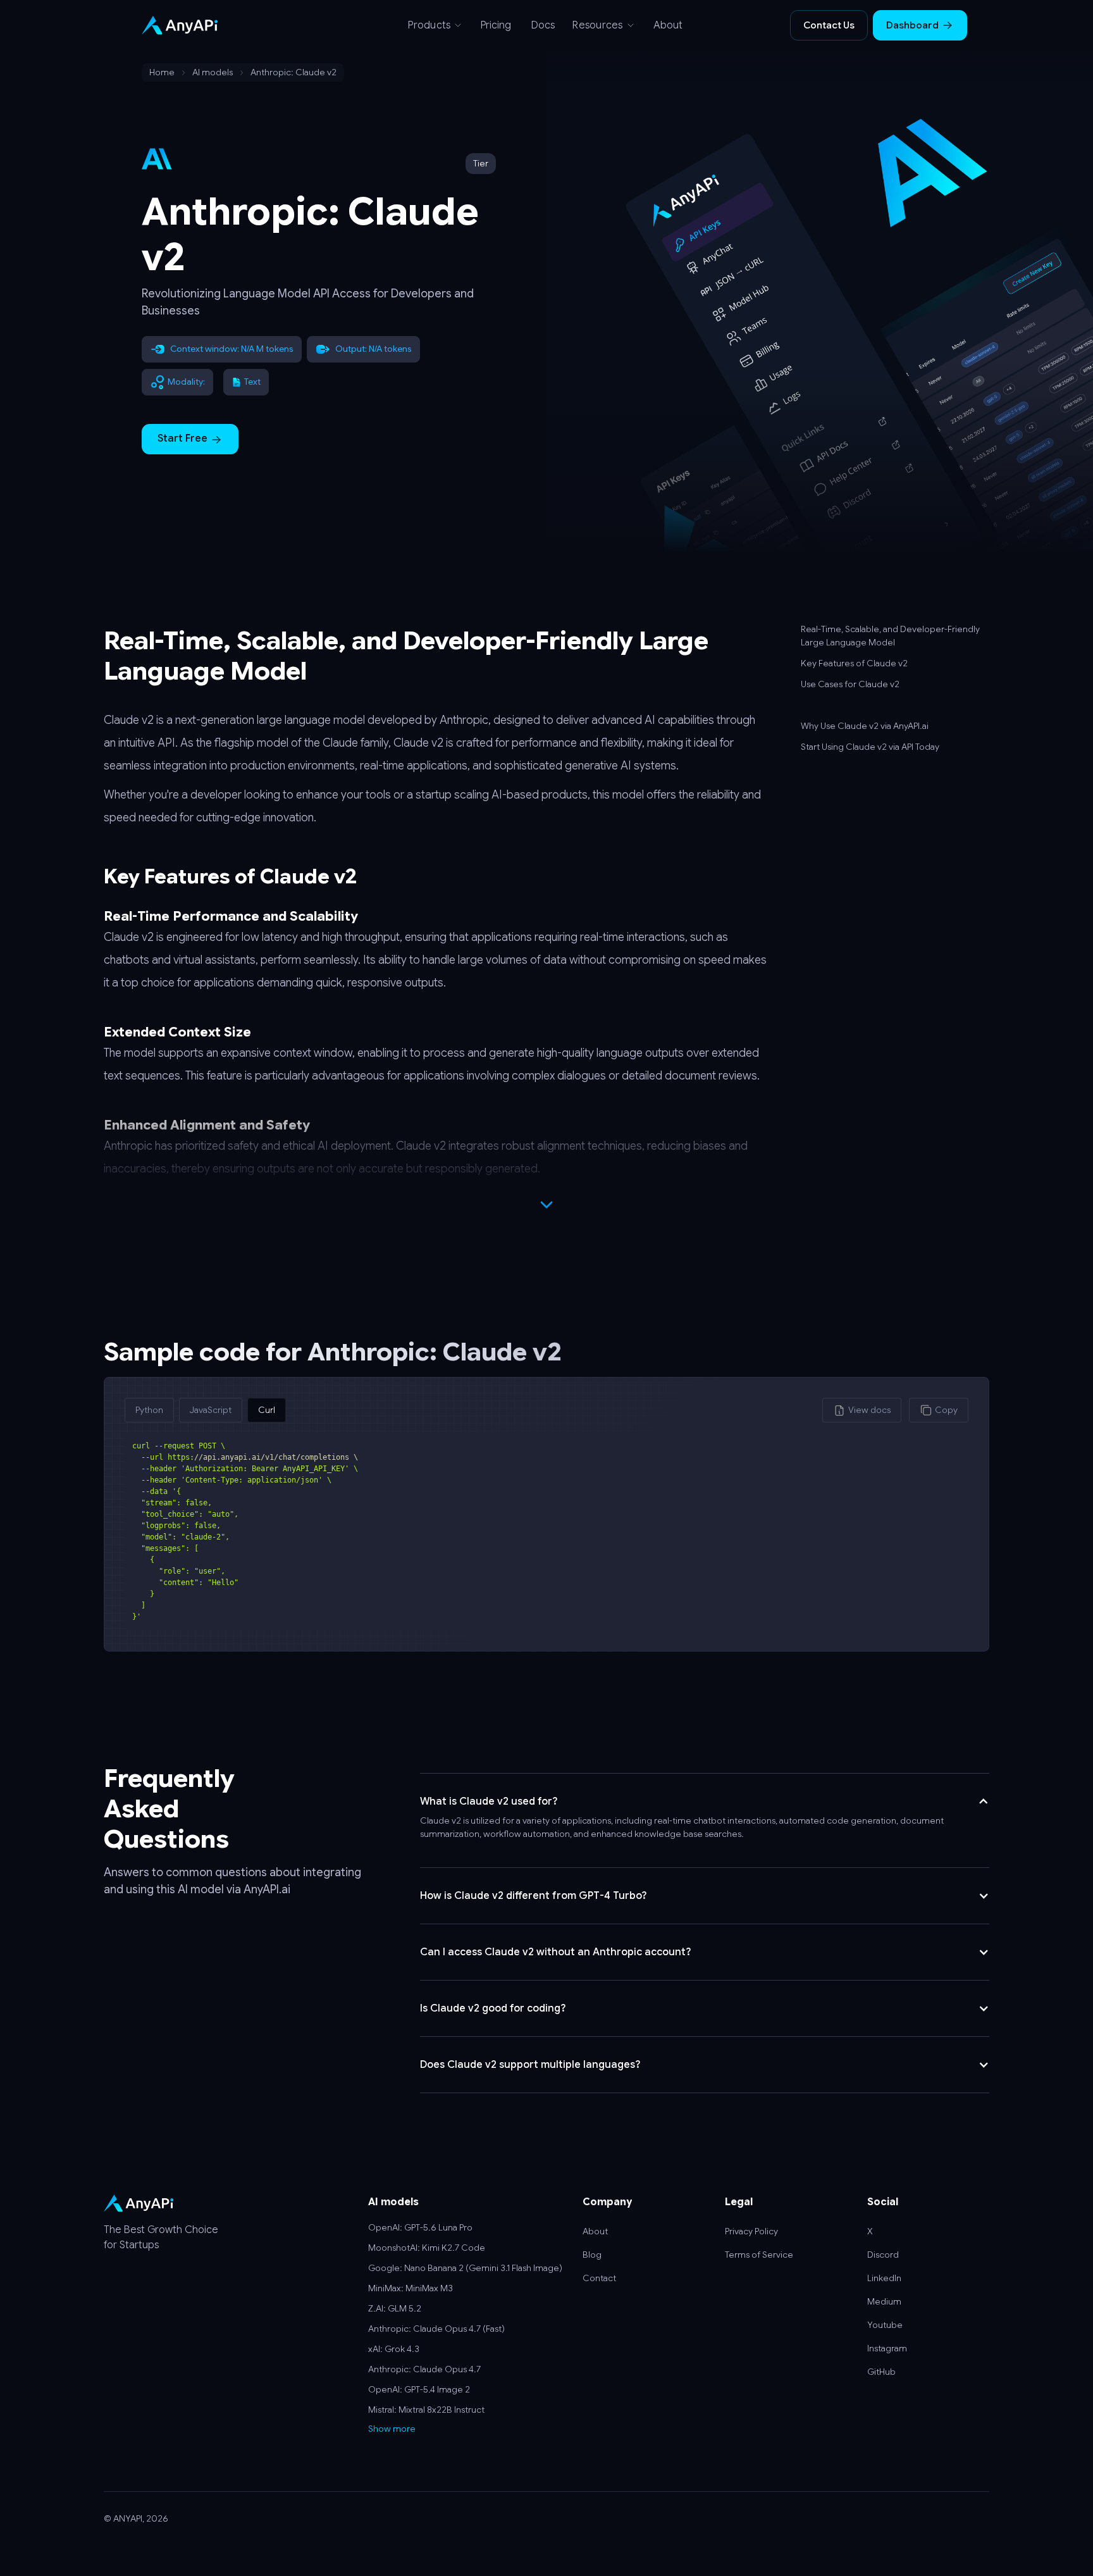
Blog (592, 2255)
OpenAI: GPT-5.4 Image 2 (419, 2389)
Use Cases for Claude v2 (850, 684)
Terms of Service (759, 2255)
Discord (883, 2255)
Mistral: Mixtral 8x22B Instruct (426, 2410)
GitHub (881, 2372)
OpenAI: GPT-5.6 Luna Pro (420, 2227)
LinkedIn (884, 2278)
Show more (392, 2429)
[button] (435, 25)
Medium (884, 2301)
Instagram (887, 2348)
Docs (543, 25)
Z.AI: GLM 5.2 (395, 2308)
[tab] (149, 1410)
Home (162, 72)
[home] (227, 25)
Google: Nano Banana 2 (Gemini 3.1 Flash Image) (465, 2268)
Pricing (496, 25)
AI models (213, 72)
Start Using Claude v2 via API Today (870, 747)
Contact (599, 2278)
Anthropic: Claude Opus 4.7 (424, 2369)
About (668, 25)
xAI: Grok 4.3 (394, 2349)
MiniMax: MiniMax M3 (411, 2288)
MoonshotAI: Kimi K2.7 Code (427, 2248)
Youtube (885, 2325)
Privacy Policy (751, 2231)
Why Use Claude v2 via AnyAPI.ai (865, 726)
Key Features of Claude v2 (854, 663)
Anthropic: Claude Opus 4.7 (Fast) (436, 2329)
